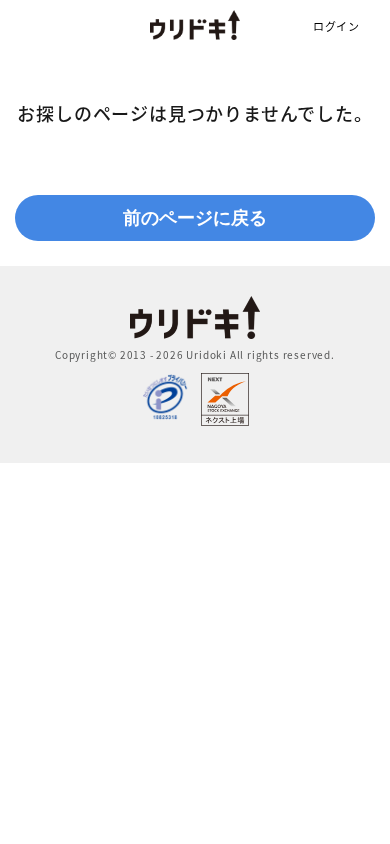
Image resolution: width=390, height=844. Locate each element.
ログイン (336, 26)
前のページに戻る (195, 218)
